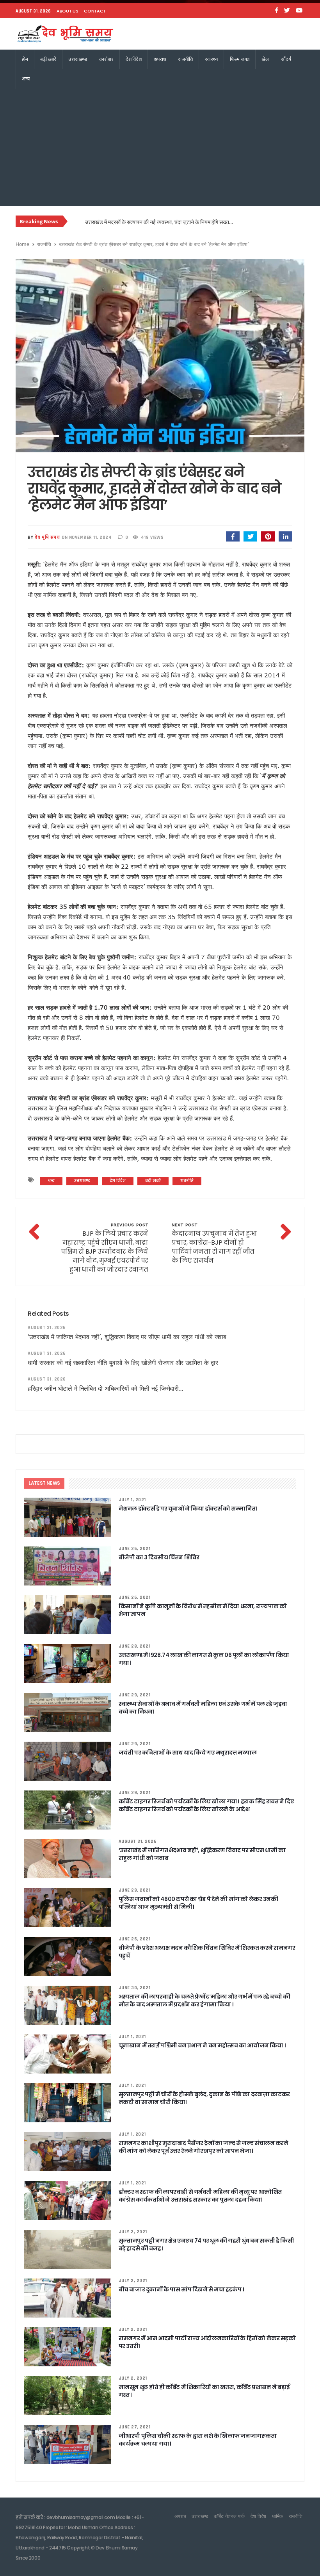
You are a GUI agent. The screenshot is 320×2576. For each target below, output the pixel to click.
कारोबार (106, 59)
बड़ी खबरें (48, 59)
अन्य (26, 79)
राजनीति (185, 59)
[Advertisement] (160, 147)
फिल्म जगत (240, 59)
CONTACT (95, 11)
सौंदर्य (286, 59)
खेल (265, 59)
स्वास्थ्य (211, 59)
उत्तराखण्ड (78, 59)
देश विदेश (134, 59)
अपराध (160, 59)
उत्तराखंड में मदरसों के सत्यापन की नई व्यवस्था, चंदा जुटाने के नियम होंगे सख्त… (159, 222)
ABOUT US (67, 11)
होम (25, 59)
